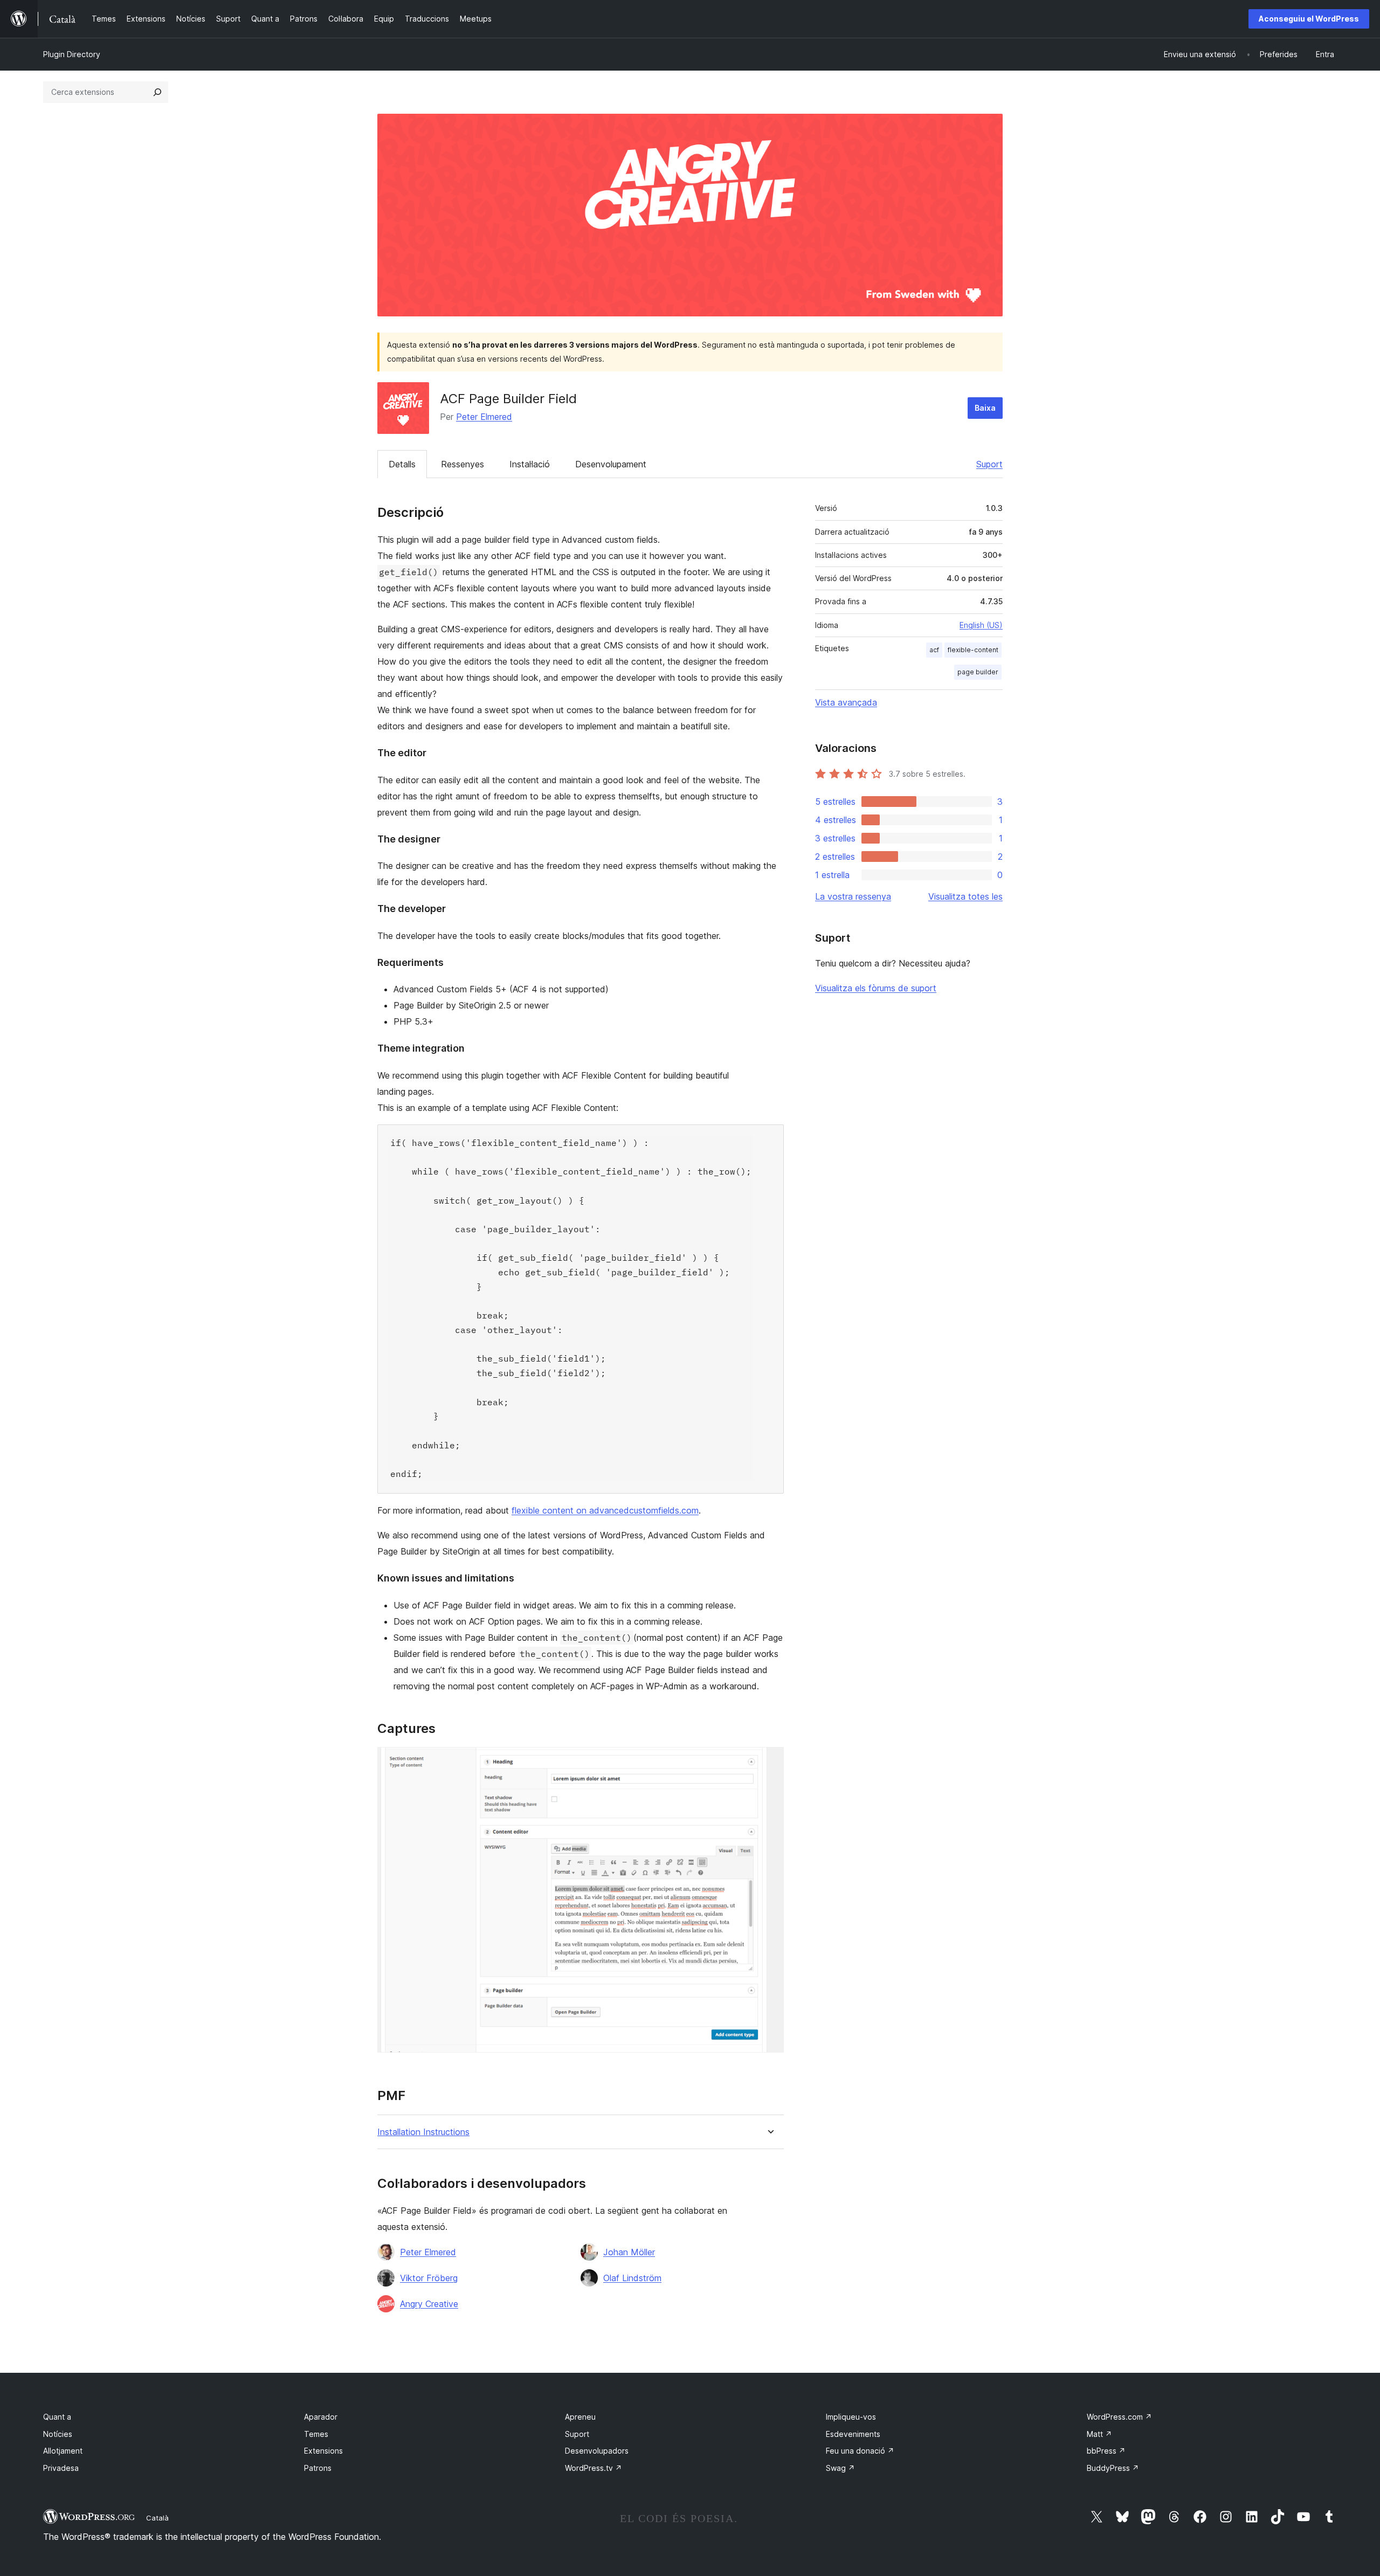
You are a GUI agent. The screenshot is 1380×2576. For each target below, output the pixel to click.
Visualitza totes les (965, 896)
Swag (840, 2468)
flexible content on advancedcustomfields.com (605, 1510)
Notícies (58, 2434)
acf (934, 650)
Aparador (321, 2417)
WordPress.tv (594, 2468)
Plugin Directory (72, 54)
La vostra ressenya (853, 896)
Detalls (402, 464)
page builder (978, 672)
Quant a (57, 2417)
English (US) (981, 625)
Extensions (323, 2451)
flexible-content (973, 650)
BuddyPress (1113, 2468)
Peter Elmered (484, 417)
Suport (989, 464)
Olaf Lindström (632, 2278)
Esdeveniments (853, 2434)
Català (157, 2518)
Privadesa (61, 2468)
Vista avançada (846, 702)
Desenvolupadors (597, 2451)
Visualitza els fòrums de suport (876, 988)
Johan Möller (629, 2252)
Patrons (318, 2468)
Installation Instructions (423, 2132)
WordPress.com (1119, 2417)
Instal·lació (530, 464)
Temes (316, 2434)
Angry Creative (429, 2304)
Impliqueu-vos (851, 2417)
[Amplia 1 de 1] (769, 1762)
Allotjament (63, 2451)
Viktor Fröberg (429, 2278)
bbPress (1106, 2451)
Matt (1099, 2434)
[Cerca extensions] (157, 92)
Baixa (985, 408)
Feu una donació (860, 2451)
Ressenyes (463, 464)
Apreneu (580, 2417)
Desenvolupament (611, 464)
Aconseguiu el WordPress (1309, 19)
